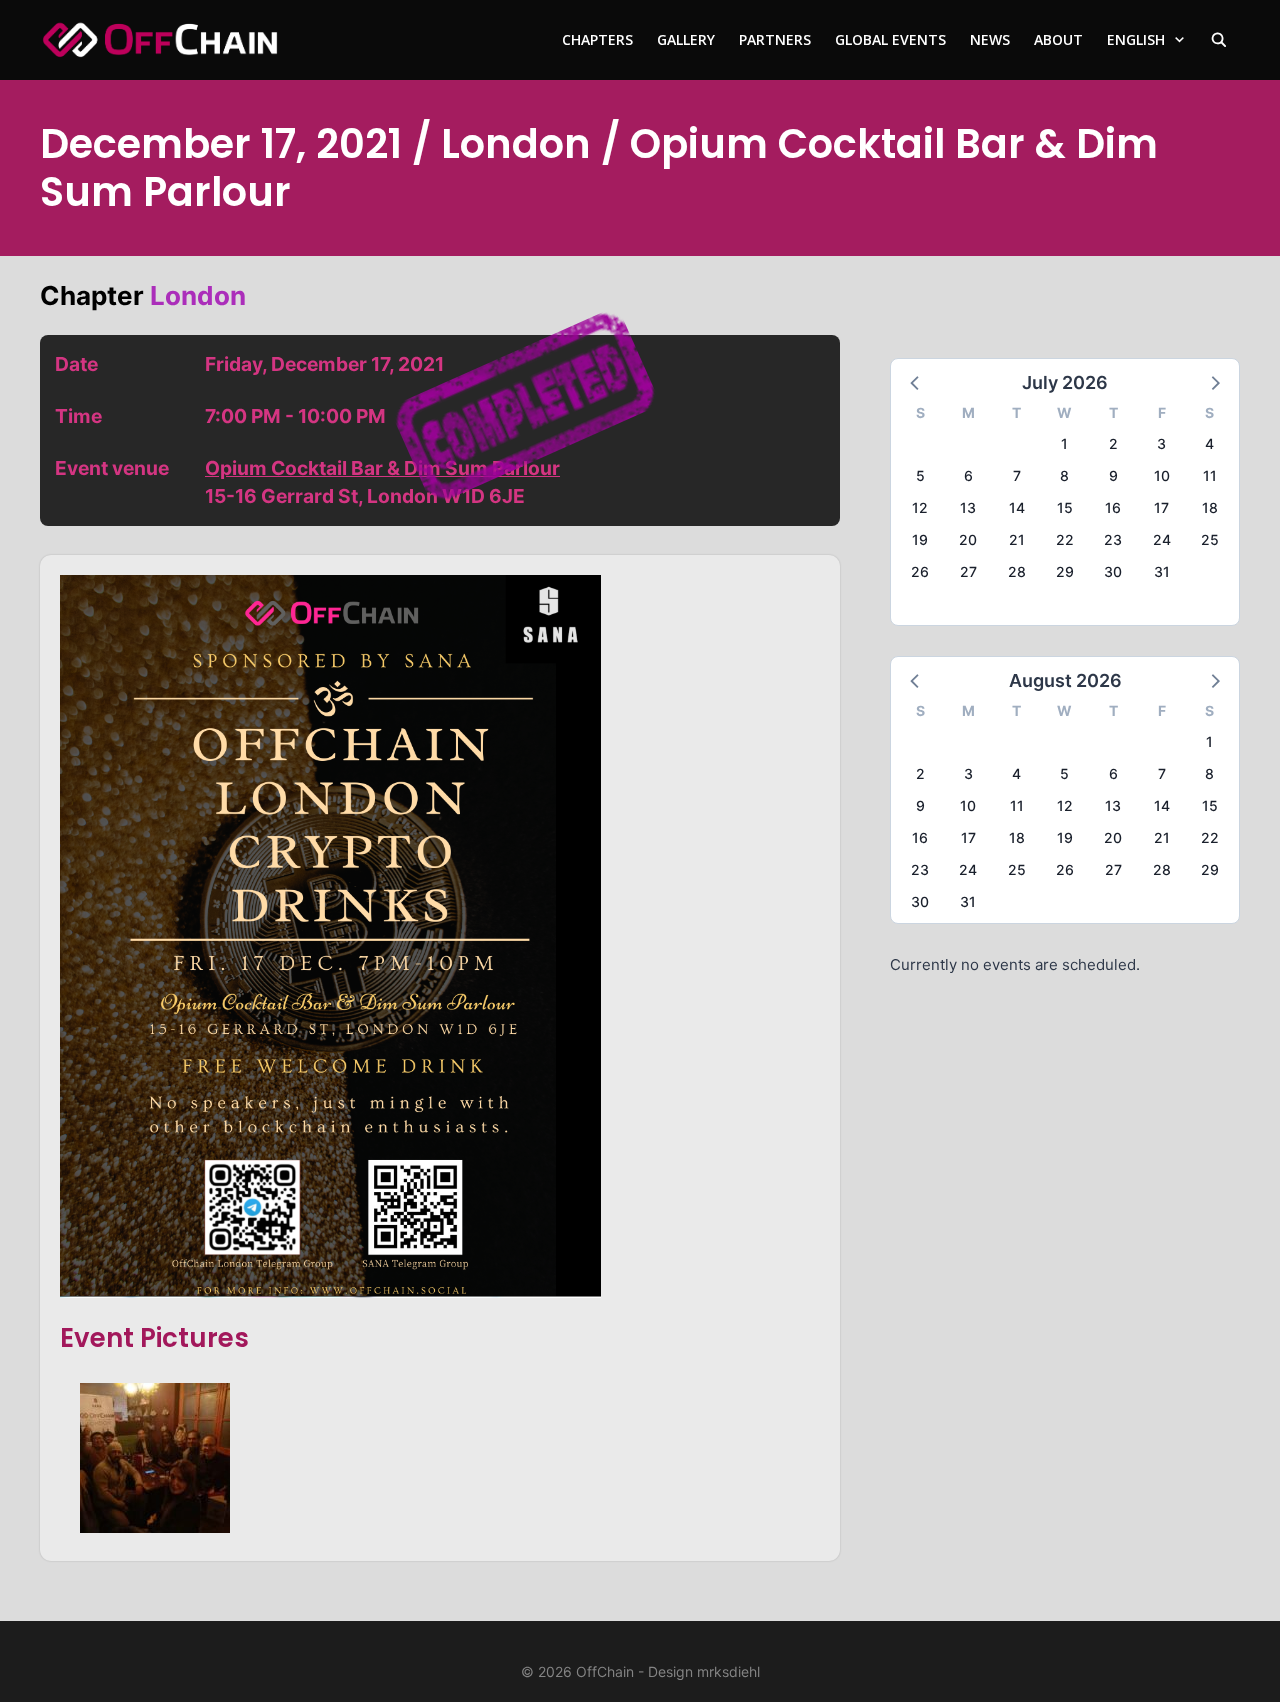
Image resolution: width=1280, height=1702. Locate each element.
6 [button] (968, 475)
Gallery (686, 39)
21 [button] (1017, 539)
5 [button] (920, 475)
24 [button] (1162, 539)
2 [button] (1113, 443)
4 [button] (1209, 443)
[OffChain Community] (160, 40)
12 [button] (920, 507)
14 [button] (1017, 507)
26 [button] (920, 571)
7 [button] (1017, 475)
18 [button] (1210, 507)
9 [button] (1113, 475)
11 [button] (1210, 475)
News (990, 39)
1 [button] (1064, 443)
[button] (916, 382)
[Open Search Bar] (1219, 40)
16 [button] (1113, 507)
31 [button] (1162, 571)
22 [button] (1065, 539)
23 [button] (1113, 539)
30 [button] (1113, 571)
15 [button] (1065, 507)
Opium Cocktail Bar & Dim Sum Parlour (382, 468)
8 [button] (1064, 475)
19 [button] (920, 539)
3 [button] (1161, 443)
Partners (775, 39)
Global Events (890, 39)
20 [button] (968, 539)
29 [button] (1065, 571)
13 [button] (968, 507)
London (198, 295)
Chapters (597, 39)
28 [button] (1017, 571)
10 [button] (1162, 475)
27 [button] (968, 571)
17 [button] (1161, 507)
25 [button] (1210, 539)
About (1058, 39)
